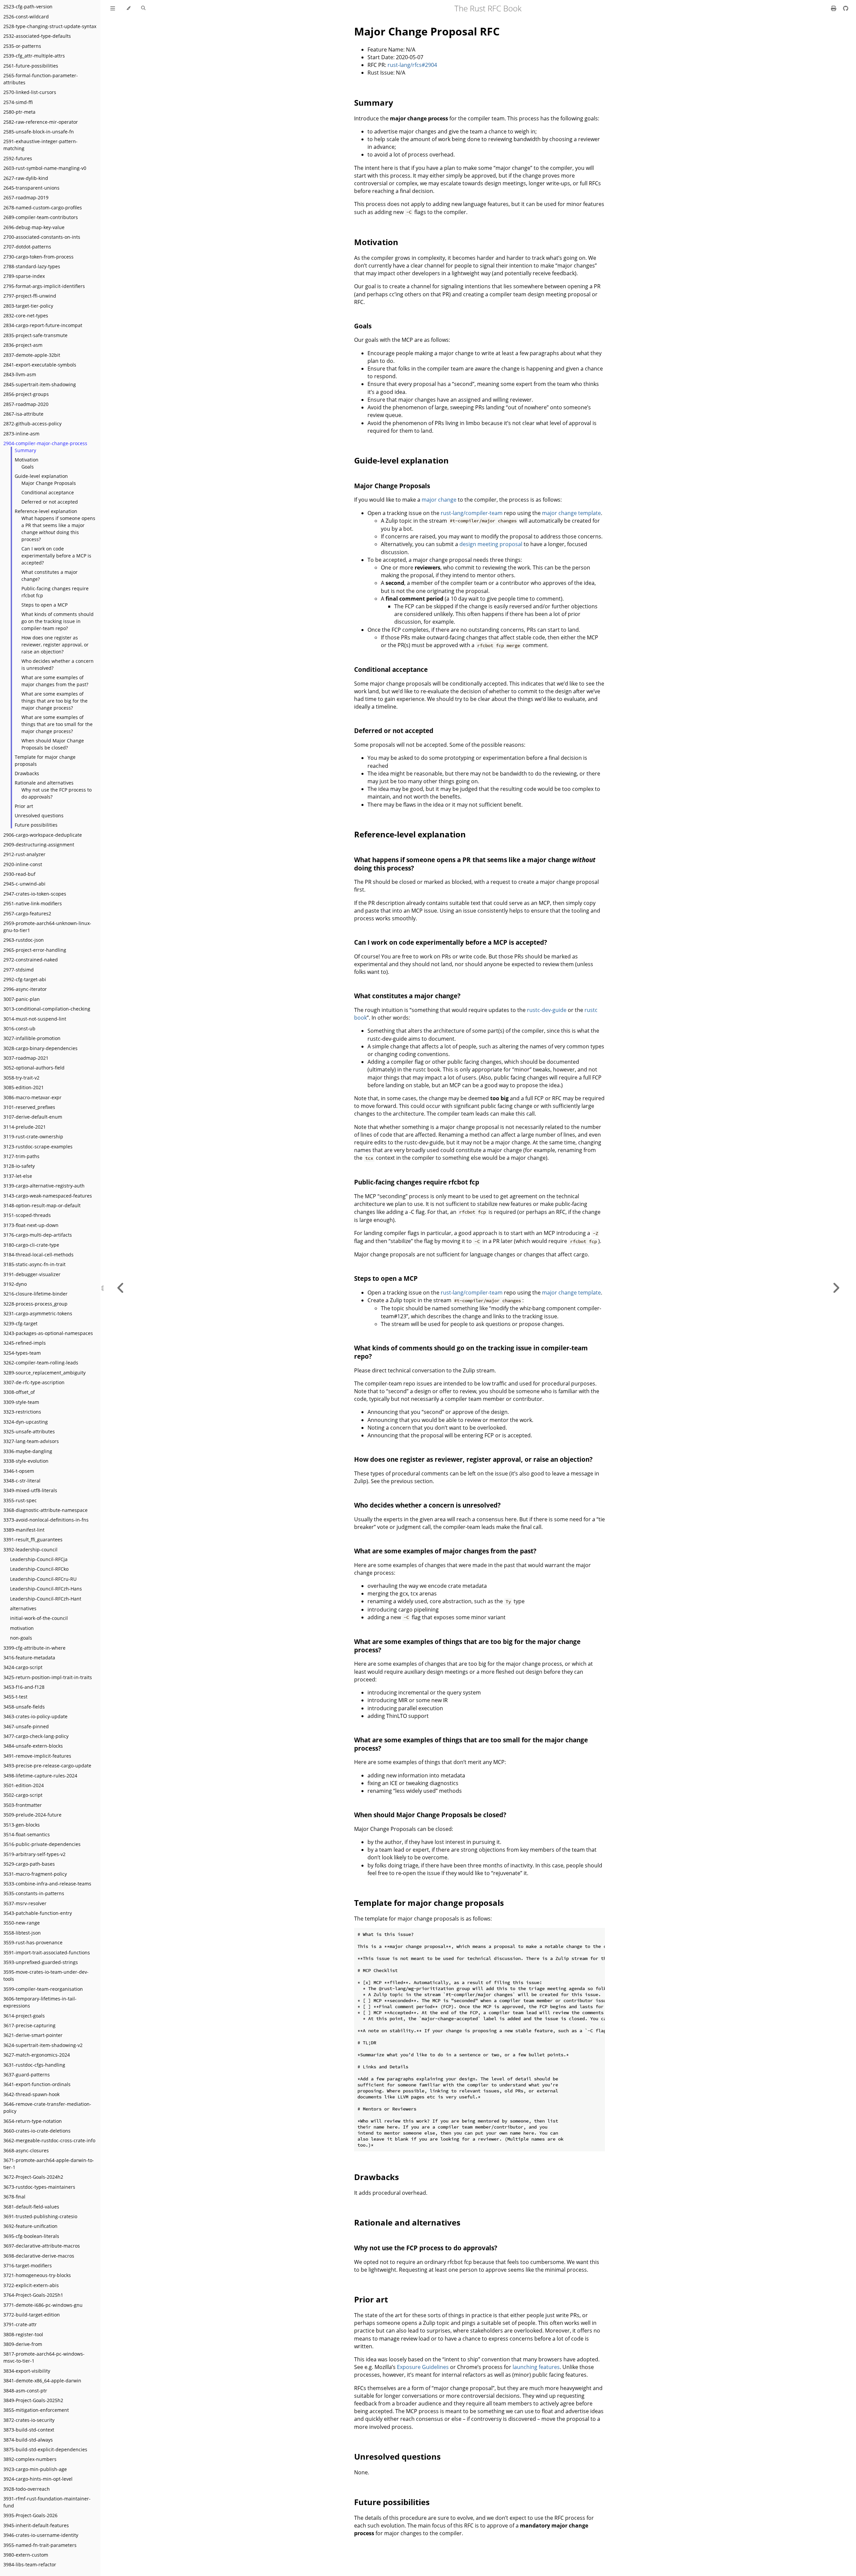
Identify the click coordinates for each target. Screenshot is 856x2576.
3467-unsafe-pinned (26, 1726)
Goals (28, 467)
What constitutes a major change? (49, 576)
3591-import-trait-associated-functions (47, 1952)
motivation (22, 1628)
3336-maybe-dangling (28, 1451)
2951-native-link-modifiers (33, 903)
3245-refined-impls (25, 1343)
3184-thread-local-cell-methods (38, 1255)
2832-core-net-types (26, 316)
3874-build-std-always (28, 2440)
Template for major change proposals (45, 760)
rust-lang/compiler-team (472, 513)
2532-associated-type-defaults (37, 36)
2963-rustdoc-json (24, 940)
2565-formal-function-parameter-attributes (41, 79)
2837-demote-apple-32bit (32, 355)
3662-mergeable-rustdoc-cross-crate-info (49, 2140)
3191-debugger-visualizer (32, 1274)
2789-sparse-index (24, 276)
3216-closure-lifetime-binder (35, 1294)
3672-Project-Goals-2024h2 (33, 2177)
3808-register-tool (23, 2334)
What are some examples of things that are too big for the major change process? (55, 701)
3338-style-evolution (26, 1461)
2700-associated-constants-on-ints (42, 237)
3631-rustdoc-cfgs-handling (34, 2065)
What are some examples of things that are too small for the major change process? (57, 724)
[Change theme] (128, 8)
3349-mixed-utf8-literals (30, 1490)
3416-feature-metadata (29, 1658)
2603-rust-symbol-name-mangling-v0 (45, 168)
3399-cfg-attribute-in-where (34, 1648)
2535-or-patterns (22, 46)
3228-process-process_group (35, 1304)
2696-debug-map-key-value (34, 227)
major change (439, 500)
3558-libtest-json (22, 1933)
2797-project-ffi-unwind (30, 296)
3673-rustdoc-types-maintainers (39, 2187)
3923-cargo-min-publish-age (35, 2469)
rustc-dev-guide (547, 1010)
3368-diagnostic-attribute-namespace (45, 1510)
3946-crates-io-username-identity (41, 2535)
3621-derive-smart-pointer (33, 2035)
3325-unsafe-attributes (29, 1431)
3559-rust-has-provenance (33, 1942)
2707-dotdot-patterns (27, 247)
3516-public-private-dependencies (42, 1844)
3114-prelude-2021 (25, 1127)
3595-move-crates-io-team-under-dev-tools (46, 1975)
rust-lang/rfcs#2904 (412, 65)
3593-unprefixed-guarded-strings (41, 1962)
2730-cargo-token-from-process (38, 257)
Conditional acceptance (48, 492)
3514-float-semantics (27, 1834)
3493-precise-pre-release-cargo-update (47, 1766)
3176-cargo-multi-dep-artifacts (38, 1235)
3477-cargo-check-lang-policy (36, 1736)
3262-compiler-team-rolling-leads (41, 1363)
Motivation (27, 460)
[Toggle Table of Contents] (113, 8)
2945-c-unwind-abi (24, 884)
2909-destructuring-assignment (39, 845)
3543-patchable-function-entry (38, 1913)
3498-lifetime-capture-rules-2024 (40, 1776)
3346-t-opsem (19, 1471)
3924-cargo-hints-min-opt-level (38, 2479)
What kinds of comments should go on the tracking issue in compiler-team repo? (58, 621)
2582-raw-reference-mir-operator (41, 122)
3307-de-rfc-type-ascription (34, 1382)
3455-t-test (15, 1697)
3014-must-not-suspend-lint (35, 1019)
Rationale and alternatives (44, 783)
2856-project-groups (26, 394)
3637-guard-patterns (27, 2075)
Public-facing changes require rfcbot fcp (55, 592)
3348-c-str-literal (22, 1481)
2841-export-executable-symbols (40, 365)
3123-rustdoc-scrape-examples (38, 1147)
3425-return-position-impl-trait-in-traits (48, 1677)
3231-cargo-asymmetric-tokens (38, 1313)
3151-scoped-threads (27, 1215)
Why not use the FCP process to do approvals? (57, 793)
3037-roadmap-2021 (26, 1058)
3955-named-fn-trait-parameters (40, 2545)
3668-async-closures (26, 2150)
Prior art (24, 806)
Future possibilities (36, 825)
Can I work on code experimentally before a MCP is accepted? (56, 556)
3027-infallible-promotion (32, 1038)
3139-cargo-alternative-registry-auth (44, 1186)
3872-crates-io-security (29, 2420)
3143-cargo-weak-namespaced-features (48, 1196)
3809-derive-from (23, 2344)
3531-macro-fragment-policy (35, 1874)
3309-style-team (21, 1402)
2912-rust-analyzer (24, 854)
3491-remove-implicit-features (37, 1756)
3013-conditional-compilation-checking (47, 1009)
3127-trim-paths (21, 1156)
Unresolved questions (39, 815)
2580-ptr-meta (19, 112)
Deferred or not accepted (50, 502)
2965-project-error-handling (35, 950)
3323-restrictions (22, 1412)
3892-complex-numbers (30, 2459)
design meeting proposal (491, 544)
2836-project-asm (23, 345)
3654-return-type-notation (33, 2121)
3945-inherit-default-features (36, 2525)
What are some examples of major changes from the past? (55, 681)
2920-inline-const (23, 864)
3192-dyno (15, 1284)
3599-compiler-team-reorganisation (43, 1989)
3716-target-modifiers (28, 2265)
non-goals (21, 1638)
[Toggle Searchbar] (143, 8)
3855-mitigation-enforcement (36, 2410)
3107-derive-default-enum (33, 1117)
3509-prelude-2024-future (32, 1815)
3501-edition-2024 (24, 1785)
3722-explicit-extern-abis (31, 2285)
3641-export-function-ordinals (37, 2084)
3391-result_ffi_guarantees (33, 1539)
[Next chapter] (836, 1288)
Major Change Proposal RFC (427, 31)
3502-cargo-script (23, 1795)
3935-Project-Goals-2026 (30, 2515)
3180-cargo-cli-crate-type (31, 1245)
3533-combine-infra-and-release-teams (47, 1884)
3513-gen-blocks (22, 1825)
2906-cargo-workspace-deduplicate (43, 835)
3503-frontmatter (23, 1805)
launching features (536, 2367)
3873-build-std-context (29, 2430)
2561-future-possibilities (31, 66)
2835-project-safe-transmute (35, 335)
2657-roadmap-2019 (26, 197)
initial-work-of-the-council (39, 1618)
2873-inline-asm (21, 434)
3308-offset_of (19, 1392)
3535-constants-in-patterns (34, 1893)
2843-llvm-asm (20, 374)
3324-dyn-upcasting (26, 1422)
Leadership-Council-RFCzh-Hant (46, 1599)
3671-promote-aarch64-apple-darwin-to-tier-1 (49, 2164)
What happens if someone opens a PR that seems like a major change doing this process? (58, 529)
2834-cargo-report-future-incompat (43, 325)
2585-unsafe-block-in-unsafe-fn (39, 132)
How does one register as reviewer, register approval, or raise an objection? (55, 645)
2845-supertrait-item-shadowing (40, 384)
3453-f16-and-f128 (24, 1687)
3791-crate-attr (20, 2324)
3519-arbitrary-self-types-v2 (34, 1854)
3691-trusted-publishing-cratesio (40, 2216)
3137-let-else (18, 1176)
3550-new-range (22, 1923)
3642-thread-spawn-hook (31, 2094)
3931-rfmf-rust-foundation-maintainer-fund (47, 2502)
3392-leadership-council (30, 1550)
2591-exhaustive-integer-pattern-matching (40, 145)
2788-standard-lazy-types (32, 266)
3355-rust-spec (20, 1500)
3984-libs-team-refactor (30, 2564)
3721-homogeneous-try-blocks (37, 2275)
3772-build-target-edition (32, 2315)
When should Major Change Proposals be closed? (53, 744)
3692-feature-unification (30, 2226)
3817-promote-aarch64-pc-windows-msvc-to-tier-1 (44, 2357)
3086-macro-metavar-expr (32, 1097)
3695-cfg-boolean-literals (31, 2236)
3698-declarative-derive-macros (39, 2256)
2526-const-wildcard (26, 17)
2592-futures (18, 158)
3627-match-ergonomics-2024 (37, 2055)
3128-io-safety (19, 1166)
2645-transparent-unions (31, 188)
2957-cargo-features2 (27, 913)
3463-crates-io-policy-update (35, 1716)
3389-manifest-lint (24, 1530)
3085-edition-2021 (24, 1087)
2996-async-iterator (25, 989)
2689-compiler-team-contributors (41, 217)
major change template (571, 513)
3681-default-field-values (31, 2207)
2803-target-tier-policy (28, 306)
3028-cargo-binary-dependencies (40, 1048)
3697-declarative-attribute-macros (42, 2246)
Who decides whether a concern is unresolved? (58, 664)
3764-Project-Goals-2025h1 (33, 2295)
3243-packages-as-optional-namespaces (48, 1333)
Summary (25, 450)
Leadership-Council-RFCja (39, 1559)
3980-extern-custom (26, 2555)
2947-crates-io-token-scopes (35, 894)
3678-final (14, 2197)
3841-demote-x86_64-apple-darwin (42, 2381)
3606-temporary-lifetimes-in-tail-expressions (40, 2002)
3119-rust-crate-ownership (33, 1137)
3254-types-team (22, 1353)
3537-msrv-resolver (25, 1903)
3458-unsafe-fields (24, 1707)
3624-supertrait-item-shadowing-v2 (43, 2045)
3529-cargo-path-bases (29, 1864)
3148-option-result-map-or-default (42, 1205)
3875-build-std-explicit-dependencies (45, 2449)
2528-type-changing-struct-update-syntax (50, 26)
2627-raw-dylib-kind (26, 178)
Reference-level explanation (46, 511)
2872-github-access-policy (32, 424)
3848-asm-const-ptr (25, 2391)
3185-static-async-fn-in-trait (34, 1264)
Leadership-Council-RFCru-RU (43, 1579)
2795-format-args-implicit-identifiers (44, 286)
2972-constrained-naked (31, 960)
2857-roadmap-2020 (26, 404)
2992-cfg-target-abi (25, 979)
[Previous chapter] (121, 1288)
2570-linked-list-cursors (30, 92)
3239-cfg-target (20, 1323)
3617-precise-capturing (29, 2025)
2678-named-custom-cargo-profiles (43, 208)
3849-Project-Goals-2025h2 (33, 2400)
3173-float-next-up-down (31, 1225)
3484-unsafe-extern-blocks (33, 1746)
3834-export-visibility (27, 2371)
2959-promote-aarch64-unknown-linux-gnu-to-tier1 (47, 927)
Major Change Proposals (49, 483)
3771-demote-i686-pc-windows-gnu (43, 2305)
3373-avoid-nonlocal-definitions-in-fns (46, 1520)
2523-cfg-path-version (28, 7)
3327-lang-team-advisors (31, 1441)
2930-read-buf (19, 874)
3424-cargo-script (23, 1667)
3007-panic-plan (22, 999)
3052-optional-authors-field (34, 1068)
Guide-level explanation (41, 476)
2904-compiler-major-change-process (45, 443)
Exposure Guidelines (423, 2367)
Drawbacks (27, 773)
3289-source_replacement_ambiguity (44, 1373)
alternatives (23, 1608)
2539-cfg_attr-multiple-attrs (34, 56)
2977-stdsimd (19, 970)
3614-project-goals (24, 2016)
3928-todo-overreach (27, 2489)
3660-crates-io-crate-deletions (37, 2131)
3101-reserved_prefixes (29, 1107)
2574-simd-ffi (18, 102)
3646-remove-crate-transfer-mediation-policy (47, 2107)
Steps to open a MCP (44, 605)
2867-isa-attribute (23, 414)
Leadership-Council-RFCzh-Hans (46, 1589)
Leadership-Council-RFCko (39, 1569)
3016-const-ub (19, 1028)
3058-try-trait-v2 (21, 1078)
